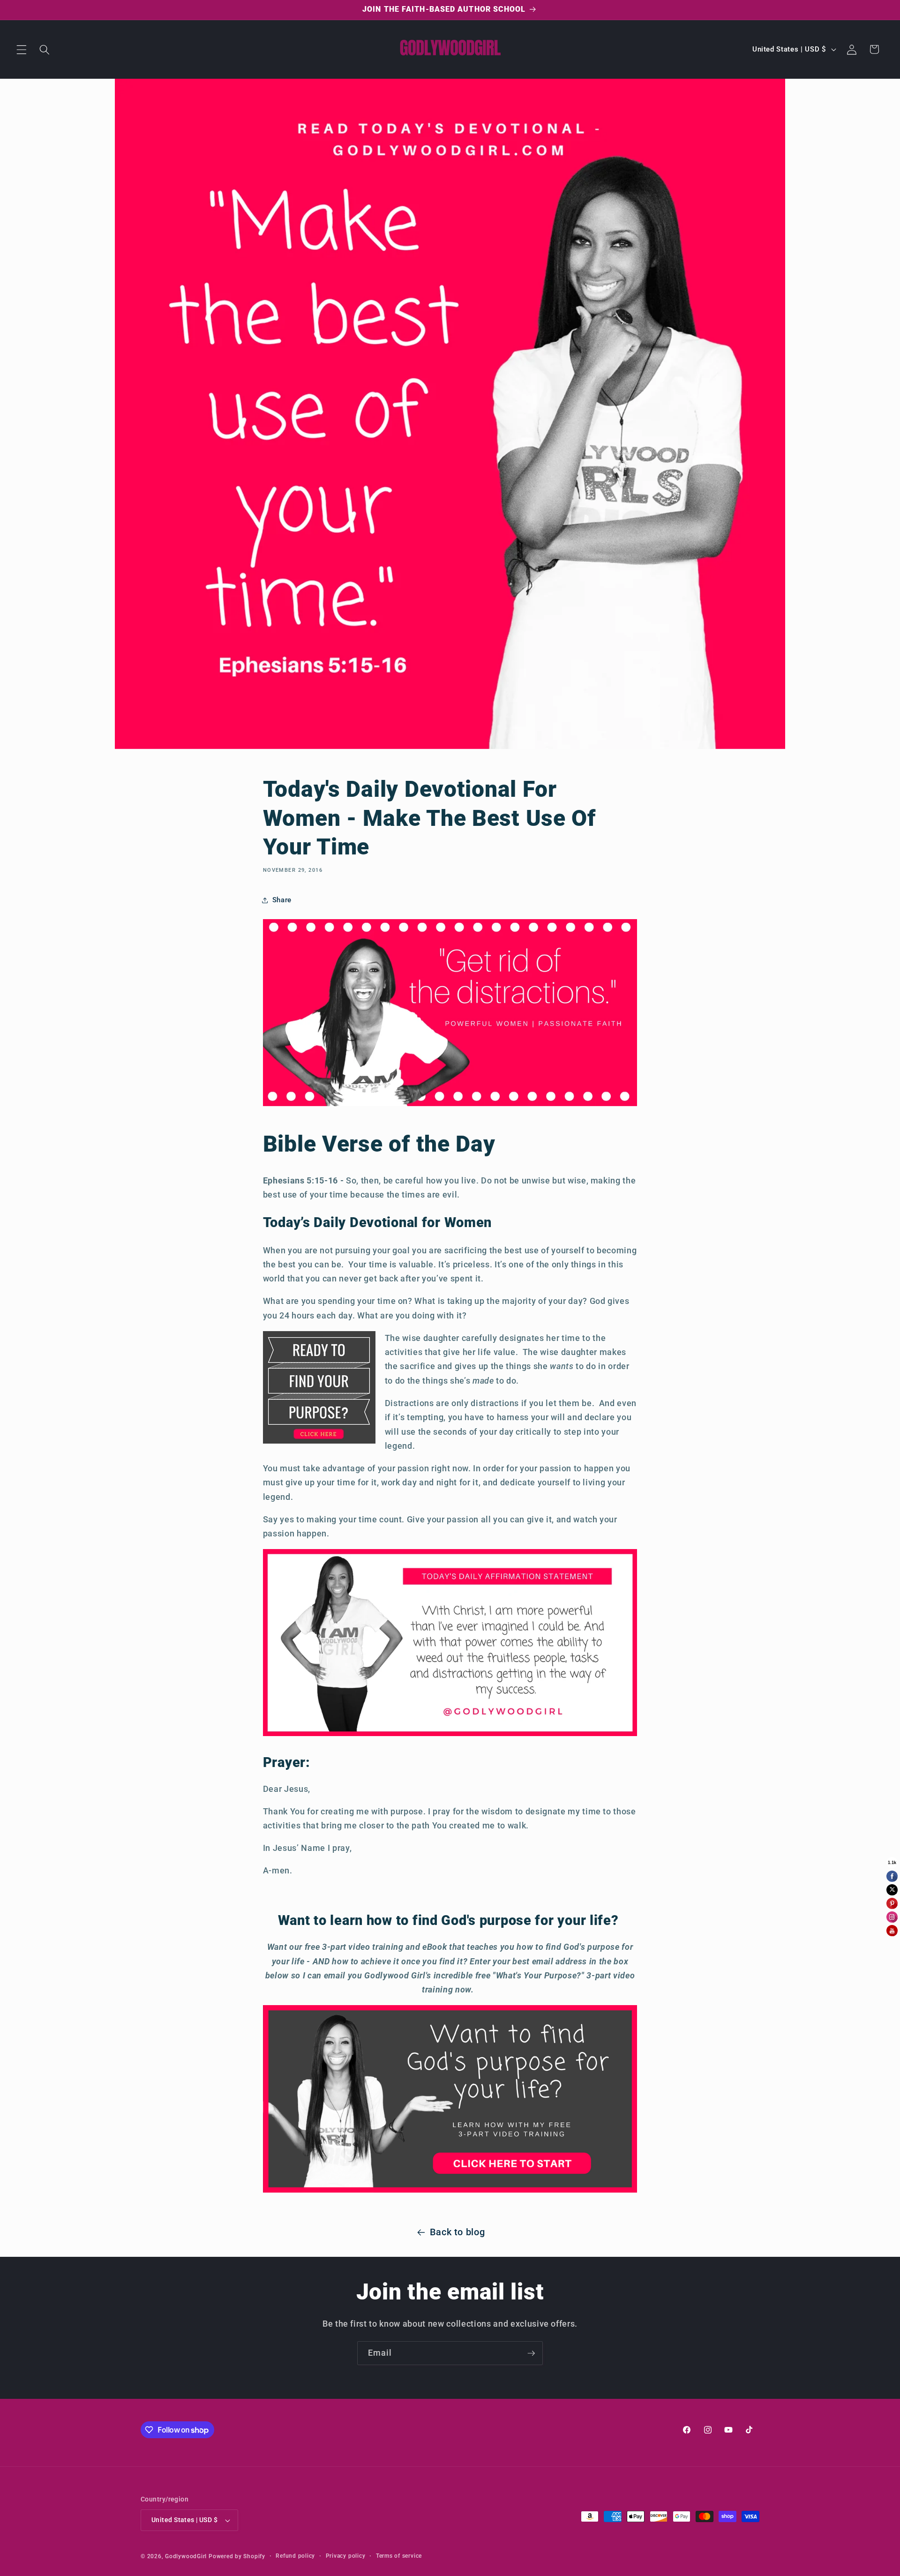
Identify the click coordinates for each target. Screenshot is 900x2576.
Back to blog (457, 2232)
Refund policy (295, 2556)
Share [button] (282, 900)
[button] (22, 49)
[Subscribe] (531, 2353)
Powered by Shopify (237, 2556)
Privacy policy (346, 2556)
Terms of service (399, 2556)
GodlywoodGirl (186, 2556)
